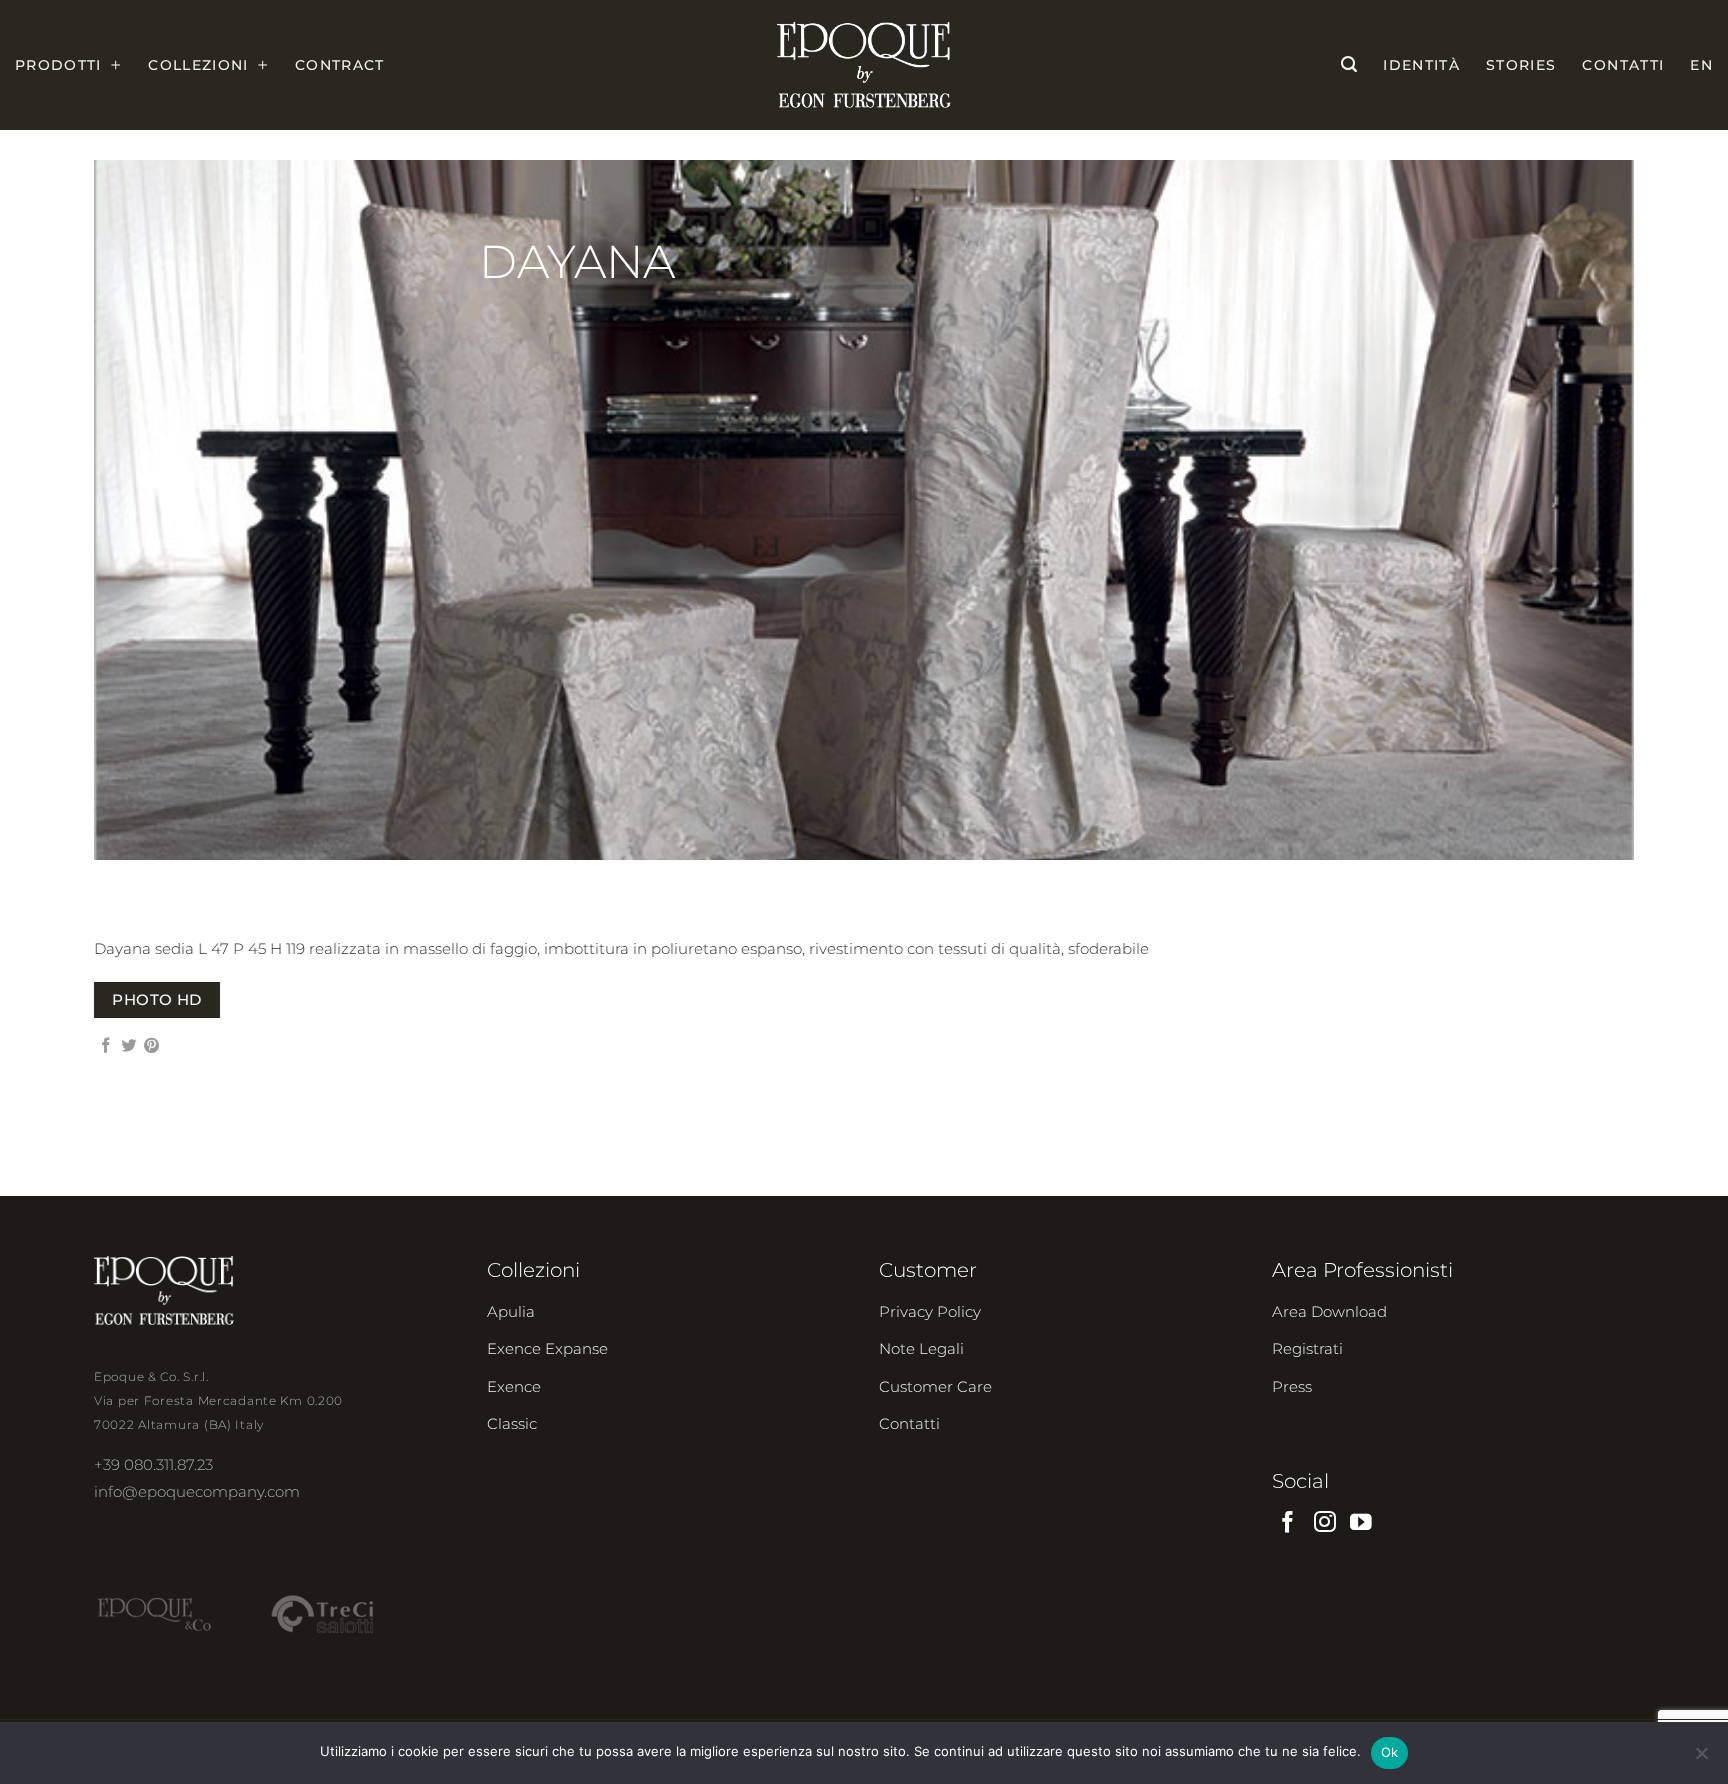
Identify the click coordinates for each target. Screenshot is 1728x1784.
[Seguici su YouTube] (1361, 1523)
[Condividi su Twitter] (128, 1046)
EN (1701, 65)
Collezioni (198, 65)
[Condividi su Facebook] (105, 1046)
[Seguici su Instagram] (1325, 1523)
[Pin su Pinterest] (151, 1046)
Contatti (1623, 65)
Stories (1521, 65)
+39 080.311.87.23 (153, 1464)
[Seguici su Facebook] (1288, 1523)
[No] (1701, 1759)
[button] (1349, 64)
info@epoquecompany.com (197, 1491)
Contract (340, 65)
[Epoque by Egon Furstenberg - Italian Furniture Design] (864, 65)
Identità (1421, 65)
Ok (1390, 1752)
